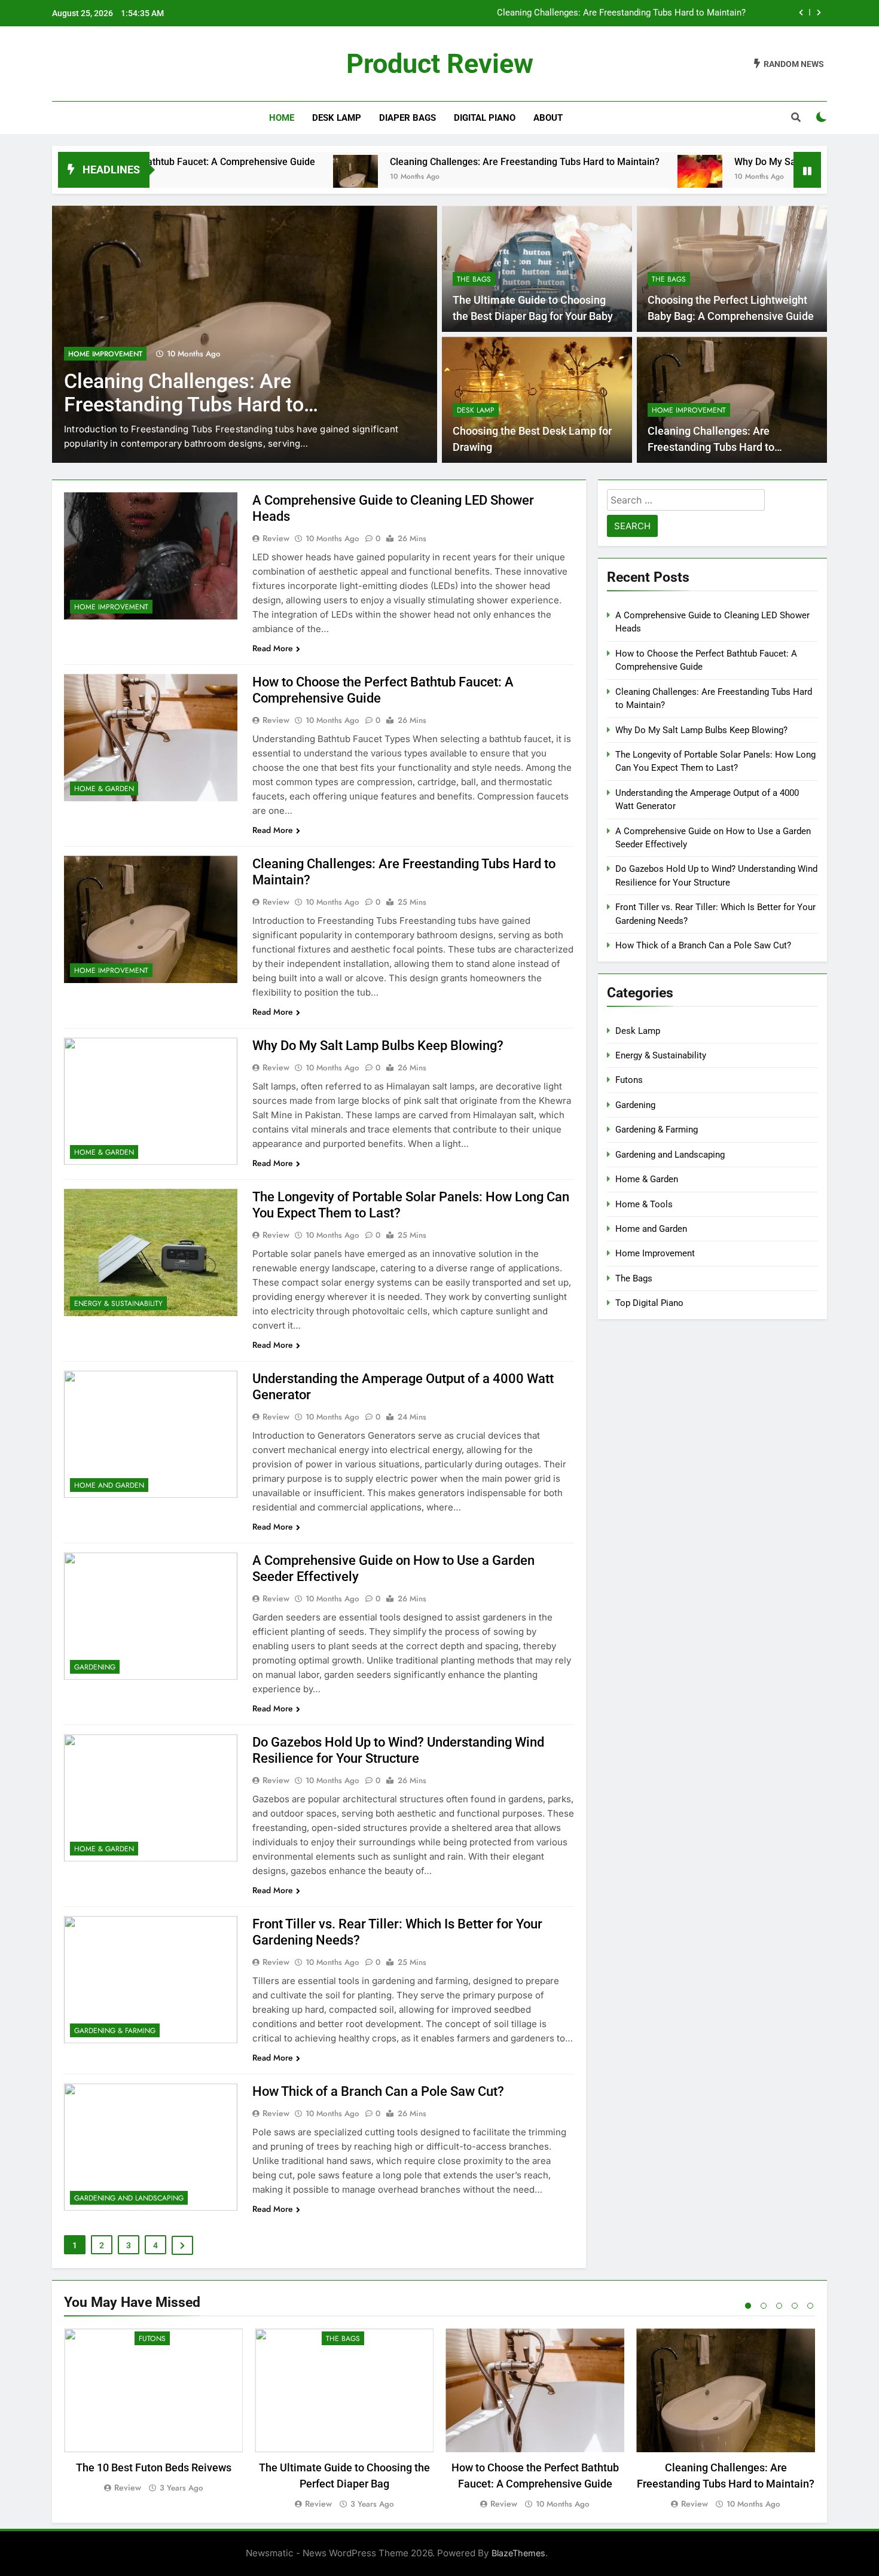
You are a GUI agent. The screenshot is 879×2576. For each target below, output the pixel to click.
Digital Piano (485, 118)
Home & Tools (644, 1204)
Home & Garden (104, 789)
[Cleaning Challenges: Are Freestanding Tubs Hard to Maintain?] (248, 177)
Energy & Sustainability (118, 1304)
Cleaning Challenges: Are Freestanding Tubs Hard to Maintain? (621, 7)
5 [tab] (810, 2306)
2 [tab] (764, 2306)
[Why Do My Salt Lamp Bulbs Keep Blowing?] (593, 177)
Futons (629, 1080)
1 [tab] (748, 2306)
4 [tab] (795, 2306)
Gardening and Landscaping (129, 2198)
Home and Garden (109, 1485)
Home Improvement (105, 354)
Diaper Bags (408, 118)
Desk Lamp (337, 118)
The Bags (474, 279)
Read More (273, 648)
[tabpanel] (153, 2412)
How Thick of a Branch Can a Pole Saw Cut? (378, 2091)
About (548, 118)
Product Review (440, 64)
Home (282, 118)
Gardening (95, 1667)
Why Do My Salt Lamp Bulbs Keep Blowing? (720, 162)
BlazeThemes (518, 2553)
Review (276, 538)
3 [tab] (779, 2306)
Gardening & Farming (115, 2031)
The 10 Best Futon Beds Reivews (154, 2467)
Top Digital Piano (649, 1303)
